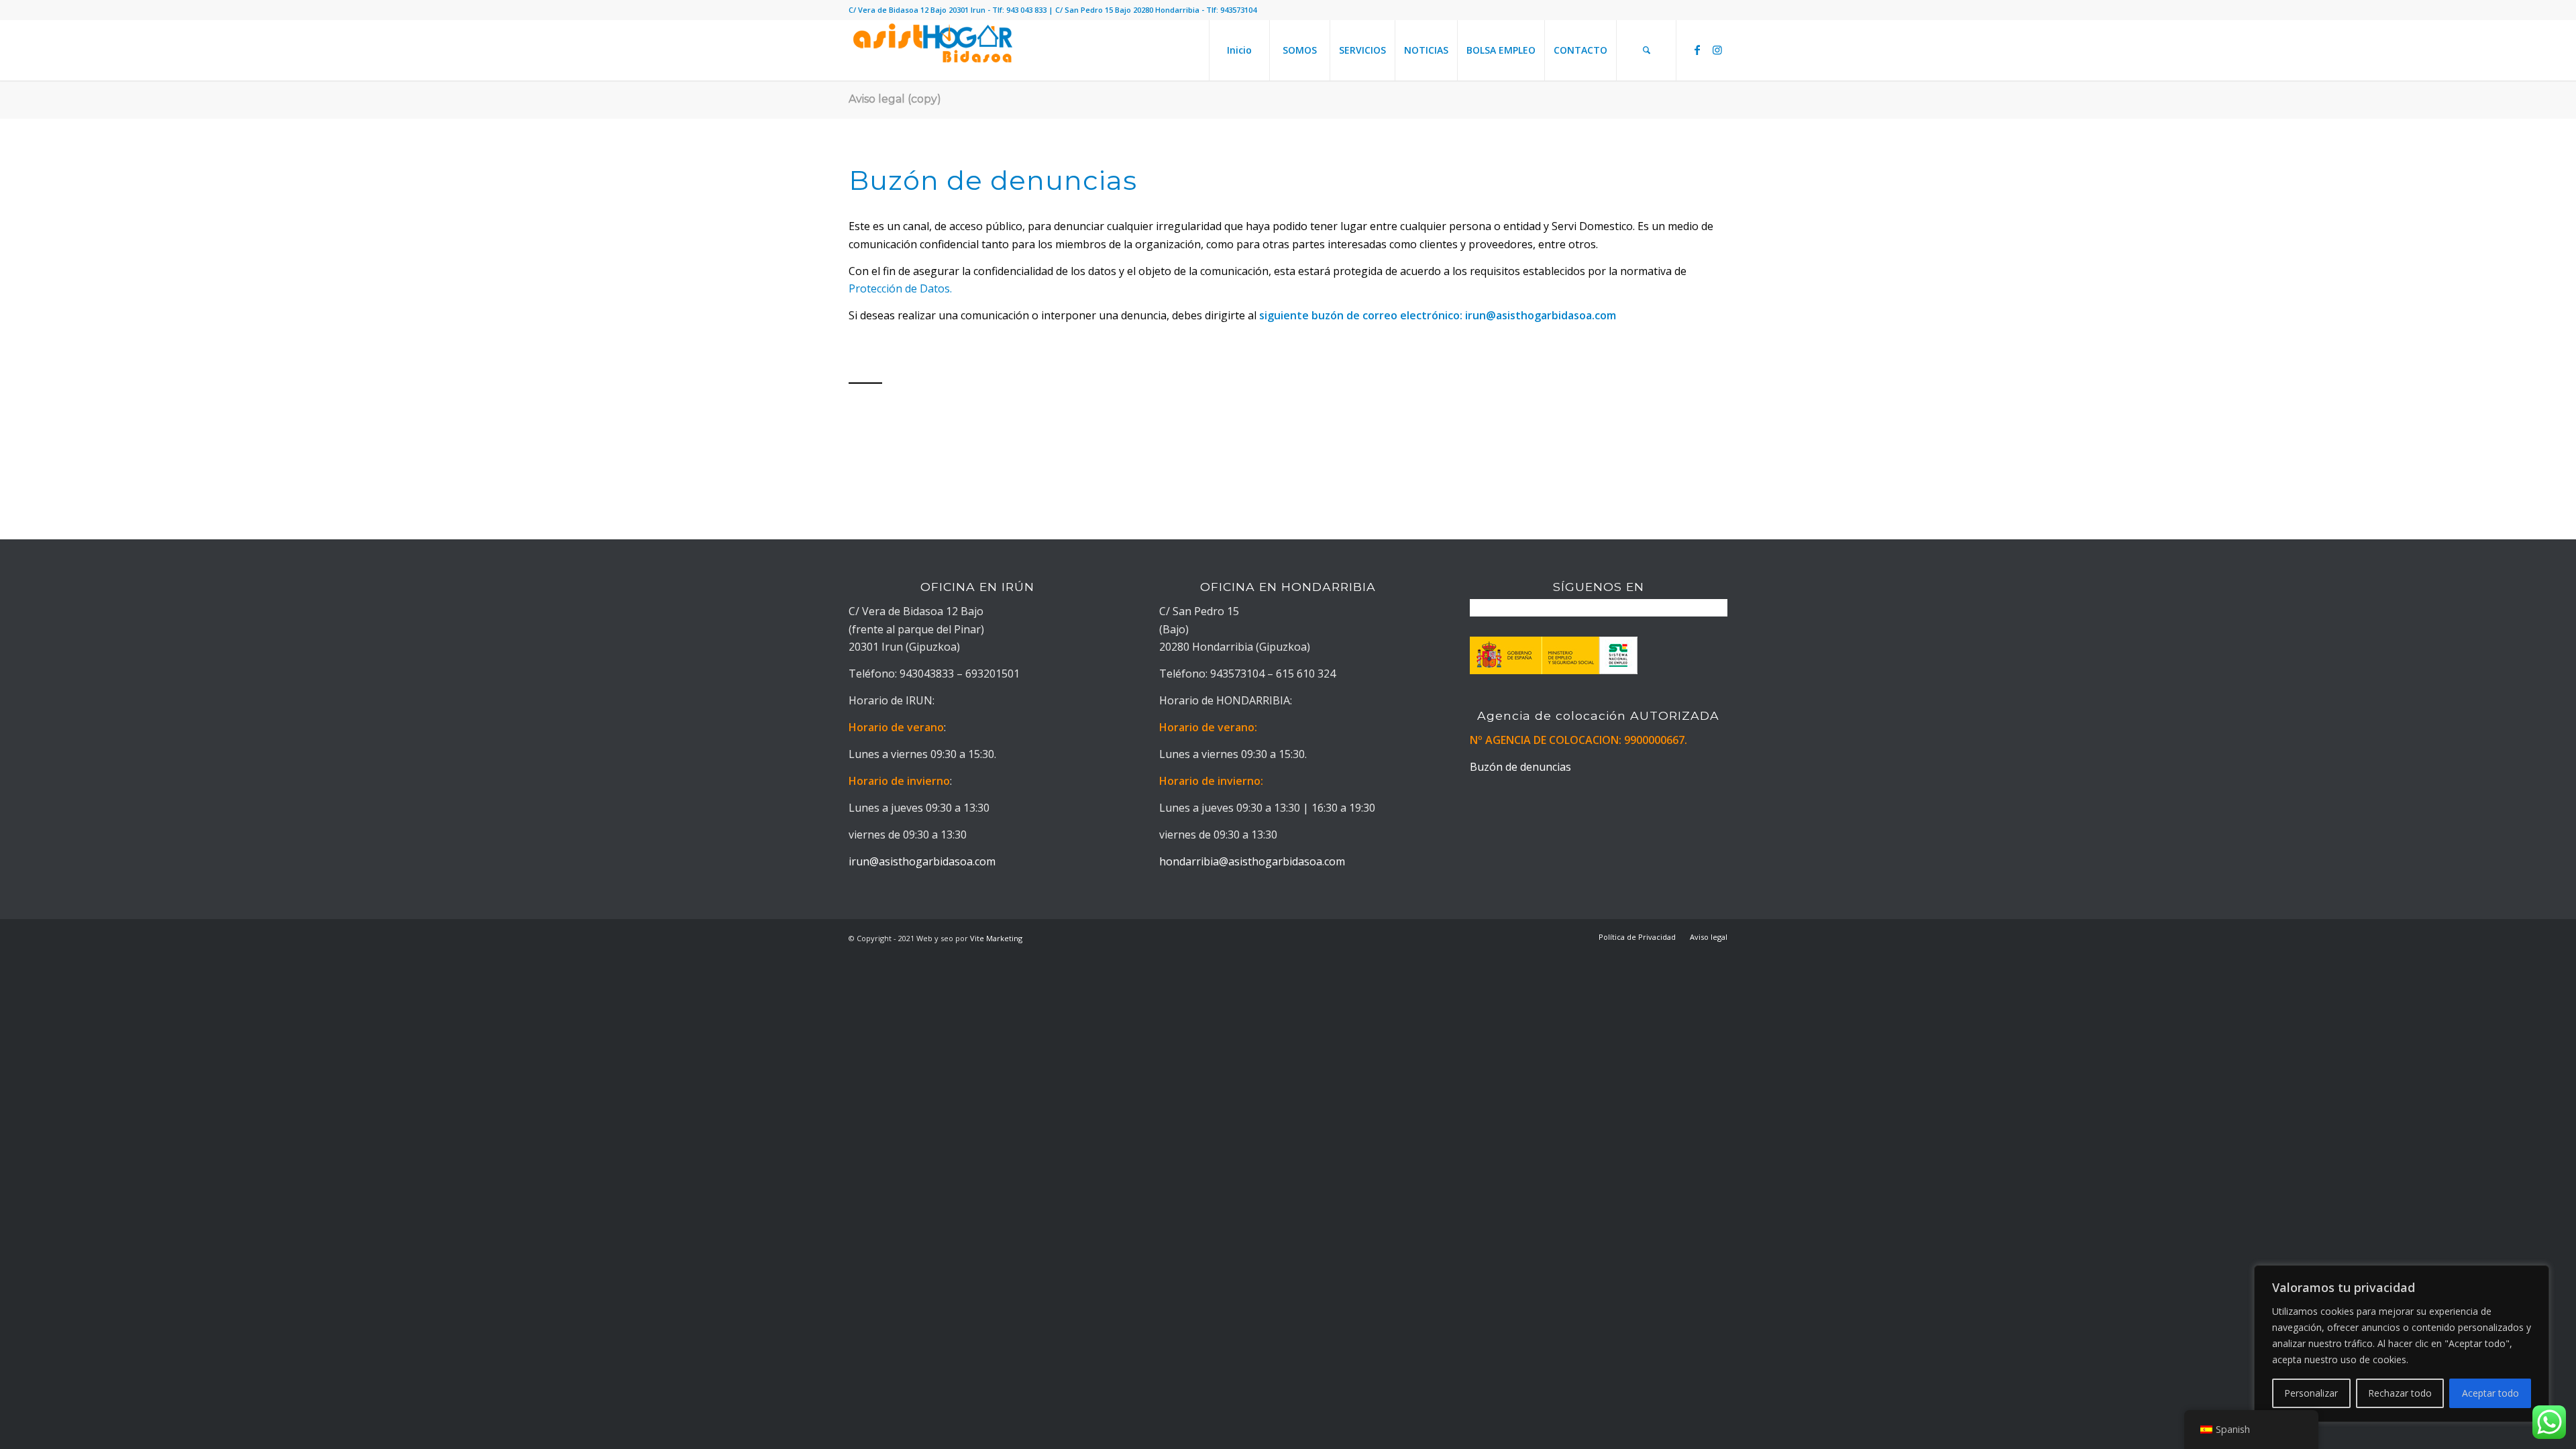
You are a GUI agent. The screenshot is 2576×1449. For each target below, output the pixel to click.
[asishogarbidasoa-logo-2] (932, 50)
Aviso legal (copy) (895, 99)
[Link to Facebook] (1697, 50)
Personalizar (2311, 1393)
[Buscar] (1646, 50)
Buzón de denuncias (1520, 767)
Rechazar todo (2400, 1393)
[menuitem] (1239, 50)
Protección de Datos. (900, 288)
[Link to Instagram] (1717, 50)
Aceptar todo (2490, 1393)
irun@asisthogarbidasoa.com (1541, 315)
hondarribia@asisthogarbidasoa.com (1252, 861)
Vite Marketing (996, 938)
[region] (2402, 1344)
